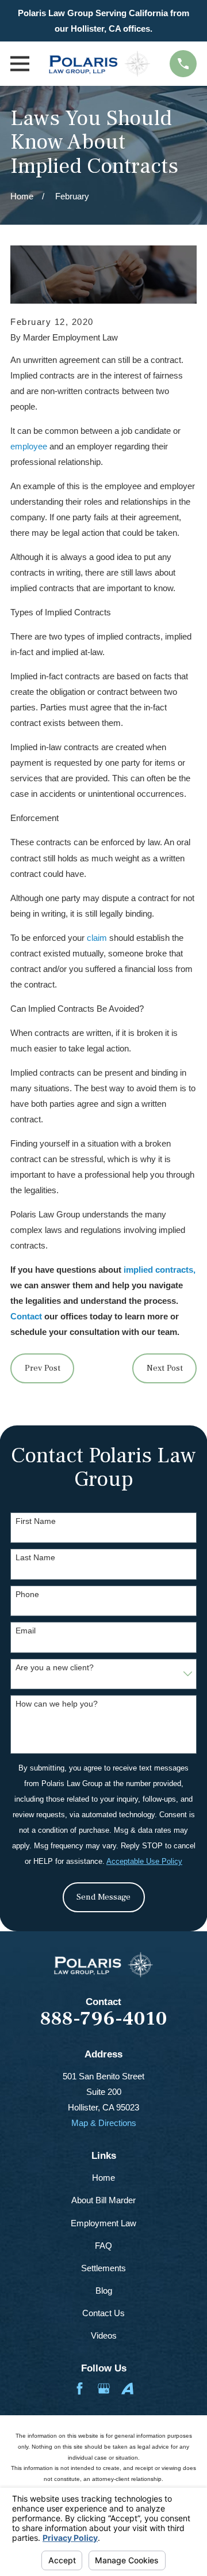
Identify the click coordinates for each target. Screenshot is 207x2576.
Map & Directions (104, 2123)
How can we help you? (57, 1704)
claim (97, 938)
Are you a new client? (55, 1667)
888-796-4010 (104, 2019)
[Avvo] (127, 2388)
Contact (26, 1316)
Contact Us (103, 2313)
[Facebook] (80, 2388)
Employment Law (103, 2223)
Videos (104, 2335)
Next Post (165, 1368)
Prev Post (43, 1368)
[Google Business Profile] (104, 2388)
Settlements (103, 2268)
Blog (104, 2291)
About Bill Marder (103, 2200)
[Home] (99, 64)
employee (29, 446)
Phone (27, 1594)
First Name (36, 1521)
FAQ (103, 2246)
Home (103, 2178)
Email (26, 1631)
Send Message (103, 1897)
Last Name (35, 1557)
